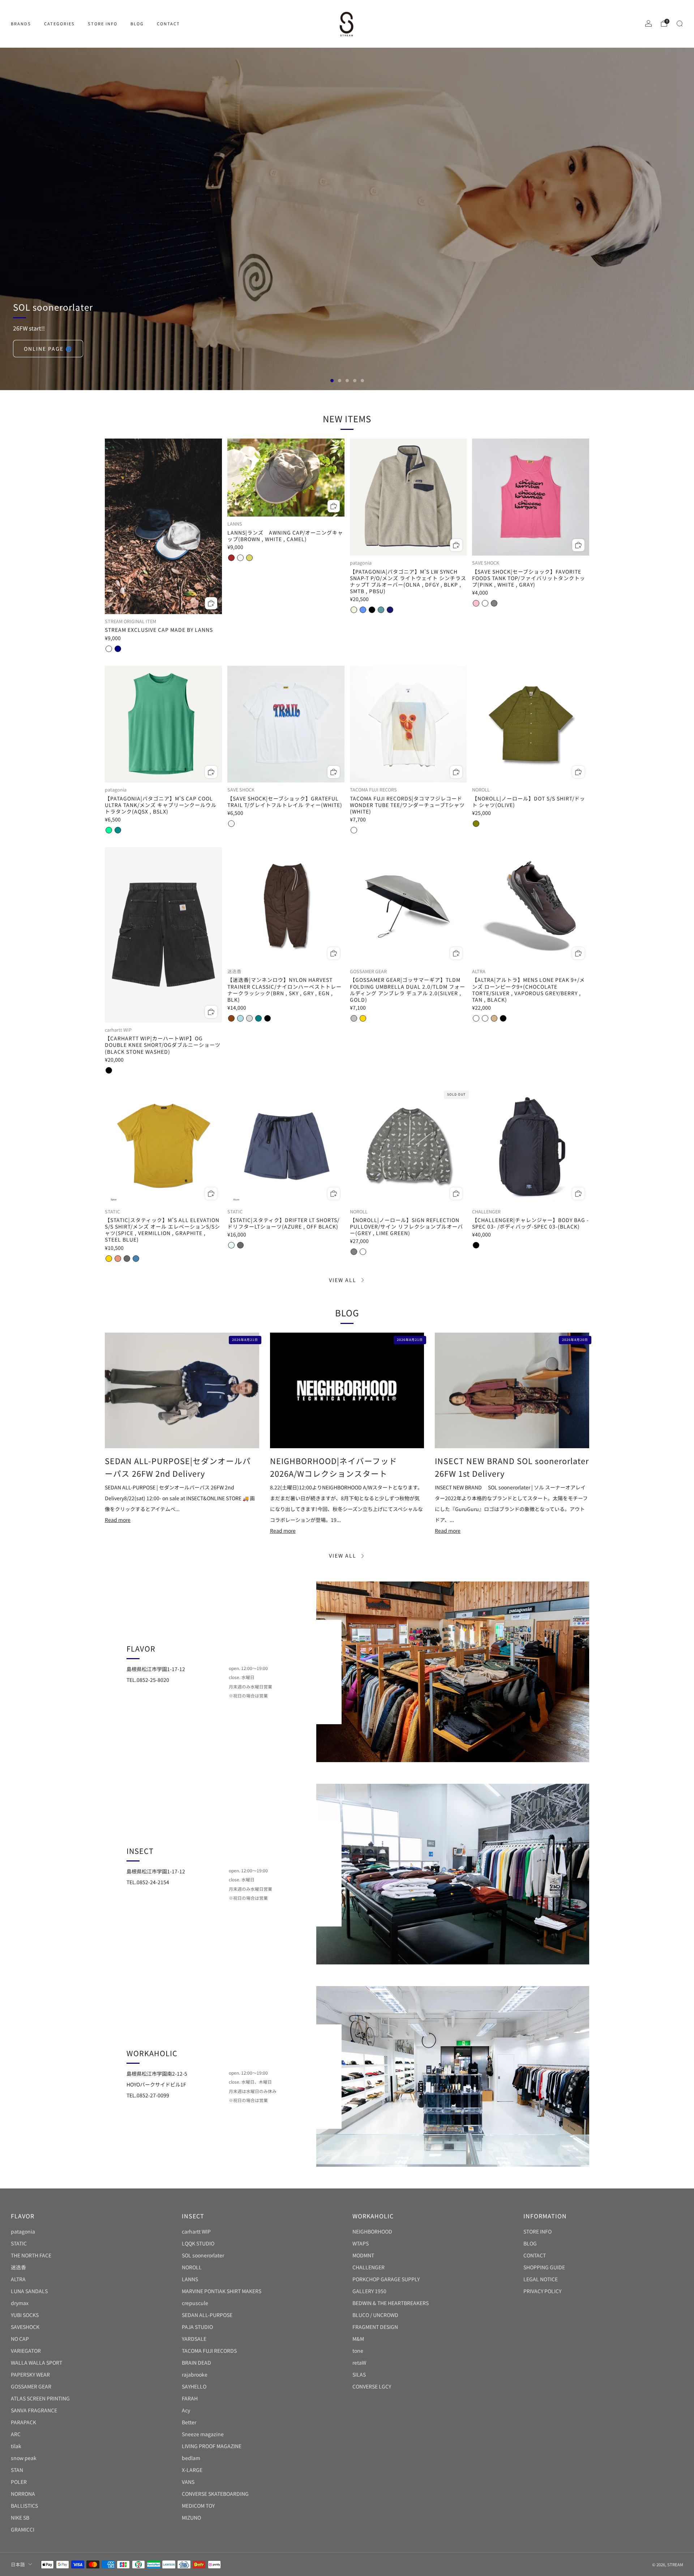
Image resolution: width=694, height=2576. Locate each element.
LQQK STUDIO (198, 2243)
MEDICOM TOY (198, 2506)
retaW (359, 2363)
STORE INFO (103, 23)
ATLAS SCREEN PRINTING (40, 2398)
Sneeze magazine (203, 2434)
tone (358, 2351)
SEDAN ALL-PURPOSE (207, 2315)
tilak (16, 2446)
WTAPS (361, 2243)
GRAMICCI (23, 2529)
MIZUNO (191, 2517)
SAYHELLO (194, 2386)
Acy (186, 2410)
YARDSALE (194, 2339)
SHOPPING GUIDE (544, 2267)
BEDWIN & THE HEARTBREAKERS (391, 2303)
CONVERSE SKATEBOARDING (215, 2494)
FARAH (190, 2398)
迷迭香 (18, 2267)
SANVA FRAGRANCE (34, 2410)
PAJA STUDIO (197, 2327)
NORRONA (23, 2494)
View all (343, 1280)
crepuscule (195, 2303)
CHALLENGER (369, 2267)
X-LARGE (192, 2470)
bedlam (191, 2458)
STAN (17, 2470)
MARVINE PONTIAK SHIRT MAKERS (222, 2291)
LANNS (190, 2279)
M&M (358, 2339)
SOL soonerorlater (203, 2255)
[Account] (648, 23)
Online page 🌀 (48, 349)
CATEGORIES (59, 23)
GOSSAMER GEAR (31, 2386)
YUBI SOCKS (25, 2315)
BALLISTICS (24, 2506)
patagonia (23, 2231)
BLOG (137, 23)
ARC (16, 2434)
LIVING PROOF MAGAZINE (212, 2446)
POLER (19, 2482)
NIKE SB (20, 2517)
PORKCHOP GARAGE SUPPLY (386, 2279)
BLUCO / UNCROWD (375, 2315)
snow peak (24, 2458)
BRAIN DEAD (196, 2363)
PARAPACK (23, 2422)
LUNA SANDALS (29, 2291)
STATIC (19, 2243)
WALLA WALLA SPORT (37, 2363)
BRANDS (21, 23)
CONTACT (168, 23)
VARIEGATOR (26, 2351)
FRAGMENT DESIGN (375, 2327)
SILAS (359, 2374)
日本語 (18, 2564)
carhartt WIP (196, 2231)
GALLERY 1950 (369, 2291)
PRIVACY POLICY (542, 2291)
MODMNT (363, 2255)
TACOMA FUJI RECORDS (209, 2351)
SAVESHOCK (25, 2327)
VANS (188, 2482)
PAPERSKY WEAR (30, 2374)
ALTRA (18, 2279)
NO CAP (20, 2339)
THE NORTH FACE (31, 2255)
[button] (332, 381)
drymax (20, 2303)
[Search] (680, 23)
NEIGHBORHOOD (372, 2231)
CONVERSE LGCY (372, 2386)
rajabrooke (195, 2374)
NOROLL (192, 2267)
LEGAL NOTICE (541, 2279)
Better (189, 2422)
